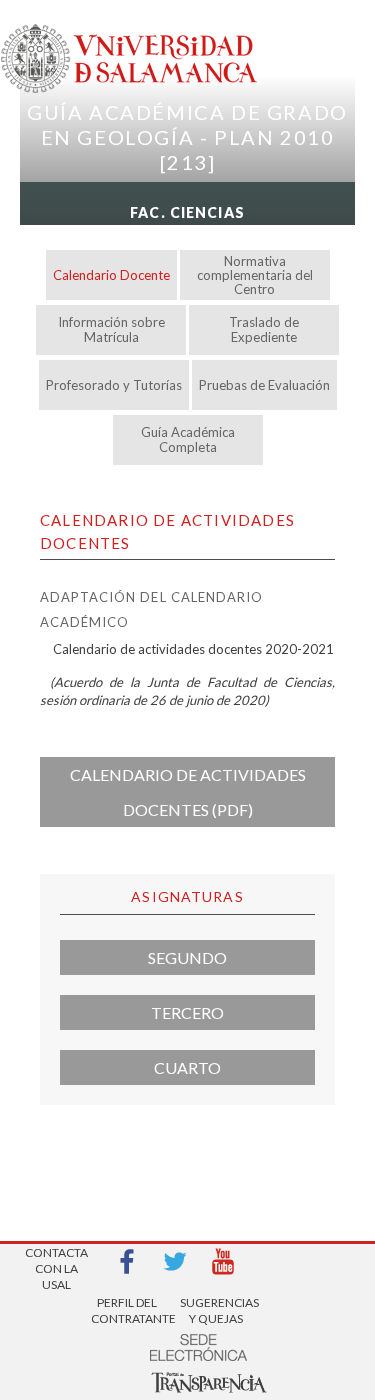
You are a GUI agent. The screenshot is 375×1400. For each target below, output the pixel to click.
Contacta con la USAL (56, 1262)
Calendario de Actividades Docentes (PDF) (188, 792)
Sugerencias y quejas (216, 1310)
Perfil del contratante (127, 1310)
